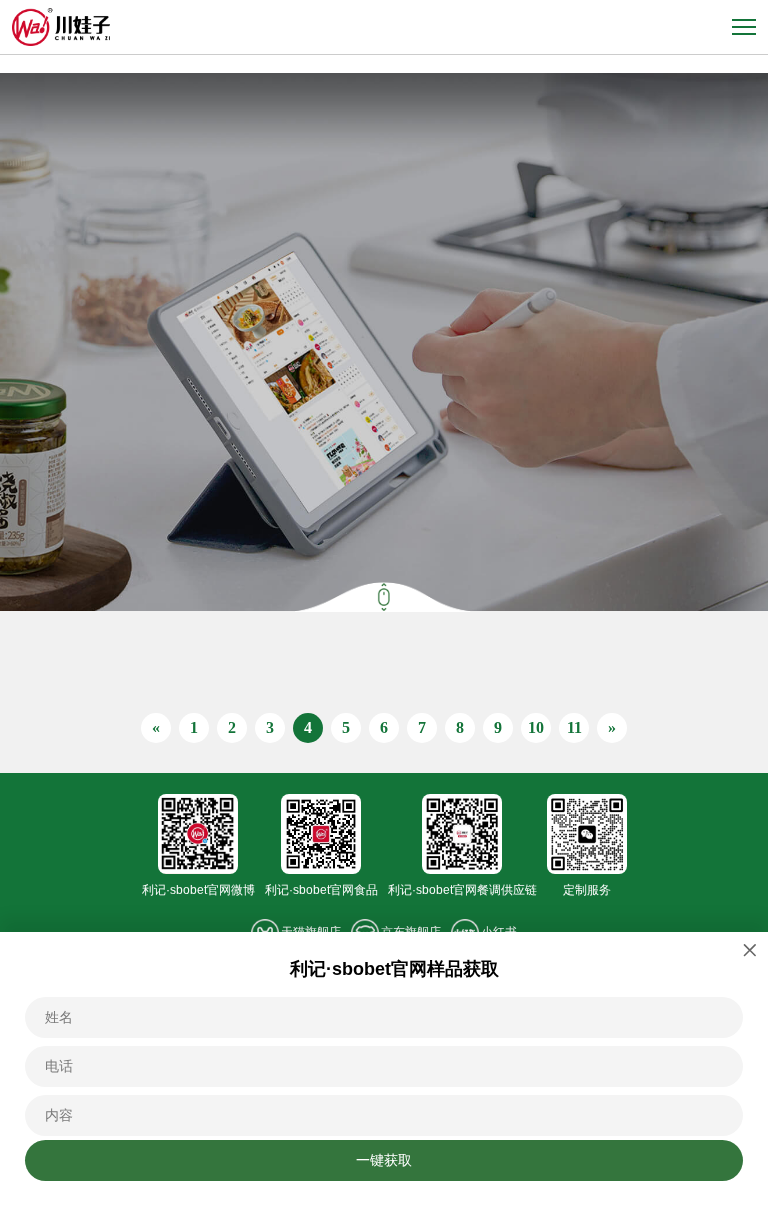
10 (536, 727)
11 (574, 727)
